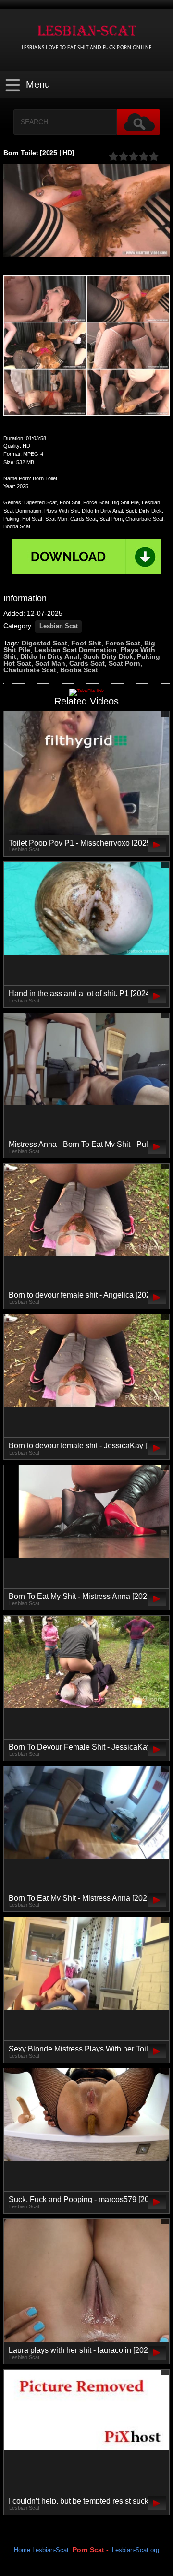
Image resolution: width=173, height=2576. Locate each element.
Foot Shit (86, 643)
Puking (148, 656)
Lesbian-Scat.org (136, 2550)
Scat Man (50, 663)
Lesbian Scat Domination (75, 650)
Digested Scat (44, 643)
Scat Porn (124, 663)
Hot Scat (17, 663)
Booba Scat (79, 670)
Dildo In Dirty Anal (50, 656)
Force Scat (123, 643)
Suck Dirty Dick (108, 656)
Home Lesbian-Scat (41, 2550)
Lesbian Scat (59, 626)
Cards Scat (87, 663)
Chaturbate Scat (30, 670)
